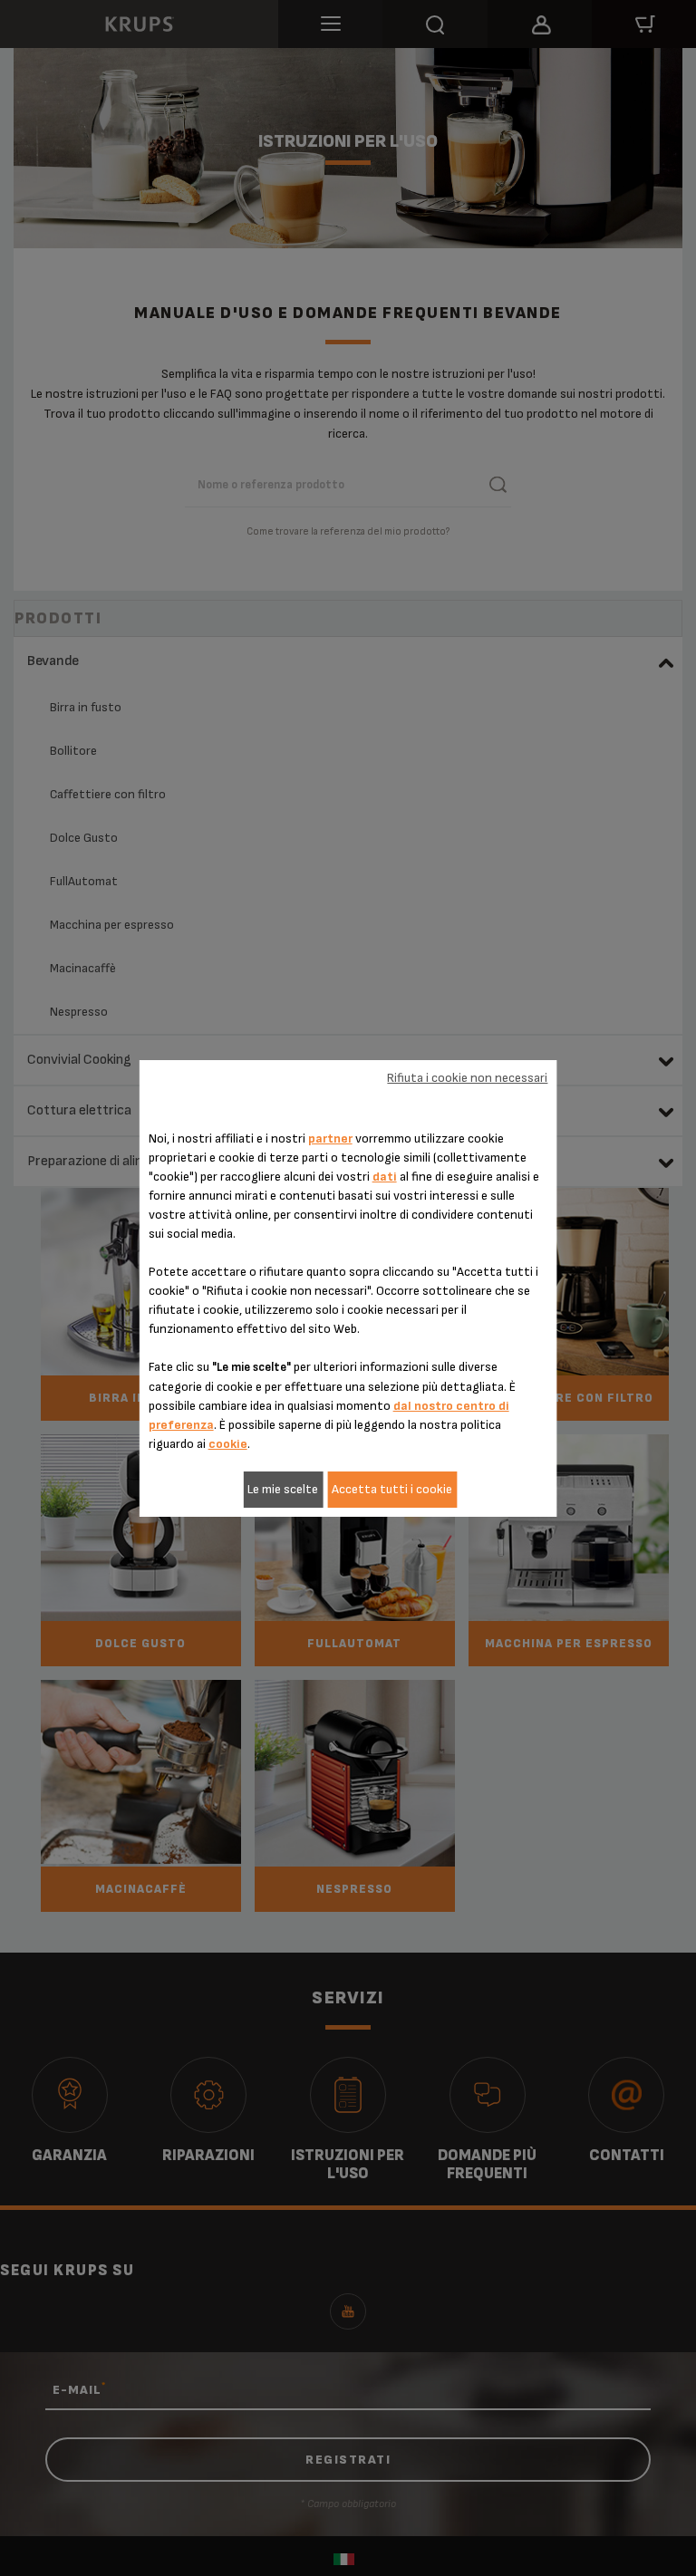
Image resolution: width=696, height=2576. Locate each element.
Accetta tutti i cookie (392, 1489)
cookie (228, 1444)
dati (385, 1177)
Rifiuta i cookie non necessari (467, 1078)
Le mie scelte (283, 1489)
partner (330, 1138)
